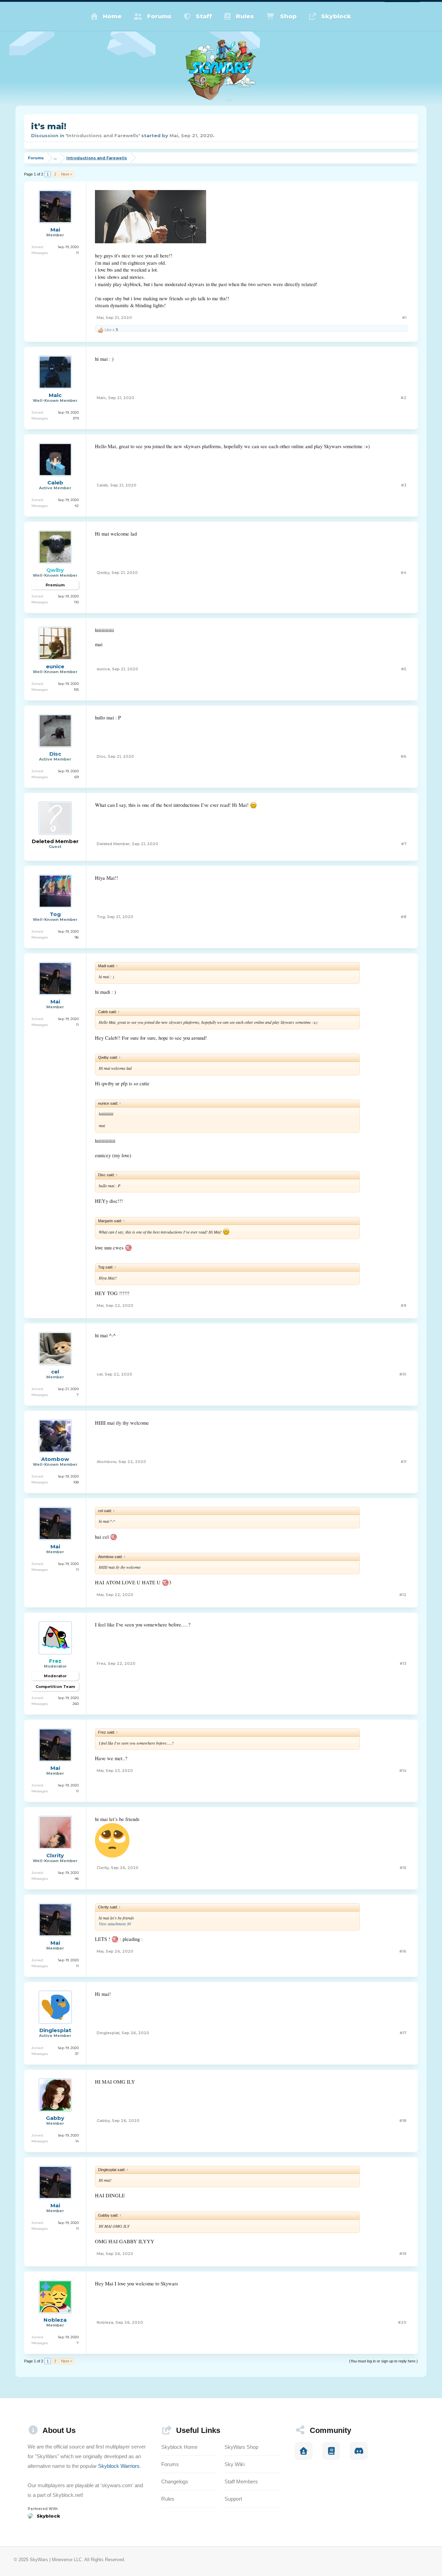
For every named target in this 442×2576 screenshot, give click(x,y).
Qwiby (103, 573)
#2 (403, 398)
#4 (403, 573)
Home (112, 16)
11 (77, 253)
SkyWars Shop (241, 2447)
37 (77, 2054)
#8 (403, 917)
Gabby (55, 2118)
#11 (403, 1462)
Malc (55, 395)
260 (76, 1704)
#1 (404, 318)
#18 (403, 2121)
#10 (403, 1374)
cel (55, 1372)
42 (77, 506)
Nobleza (55, 2320)
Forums (159, 16)
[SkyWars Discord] (359, 2451)
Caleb (55, 483)
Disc (55, 754)
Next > (67, 174)
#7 (404, 844)
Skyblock (336, 16)
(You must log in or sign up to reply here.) (383, 2361)
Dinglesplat (55, 2030)
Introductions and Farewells (103, 135)
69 (77, 777)
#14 (403, 1771)
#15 (403, 1868)
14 (77, 2141)
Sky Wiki (234, 2464)
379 (76, 418)
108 (76, 1482)
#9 (403, 1305)
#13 (403, 1663)
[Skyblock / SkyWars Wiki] (331, 2451)
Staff (204, 16)
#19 (403, 2254)
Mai (174, 135)
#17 (403, 2033)
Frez (101, 1663)
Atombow (55, 1459)
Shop (288, 16)
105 (76, 690)
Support (233, 2499)
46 (77, 1879)
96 (77, 937)
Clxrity (55, 1856)
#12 (403, 1595)
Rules (245, 16)
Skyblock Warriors (119, 2466)
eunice (55, 667)
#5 (404, 669)
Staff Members (241, 2481)
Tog (55, 914)
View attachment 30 (115, 1924)
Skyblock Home (179, 2447)
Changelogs (175, 2481)
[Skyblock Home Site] (304, 2451)
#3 (404, 485)
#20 (402, 2322)
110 (76, 602)
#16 (403, 1951)
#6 (403, 756)
